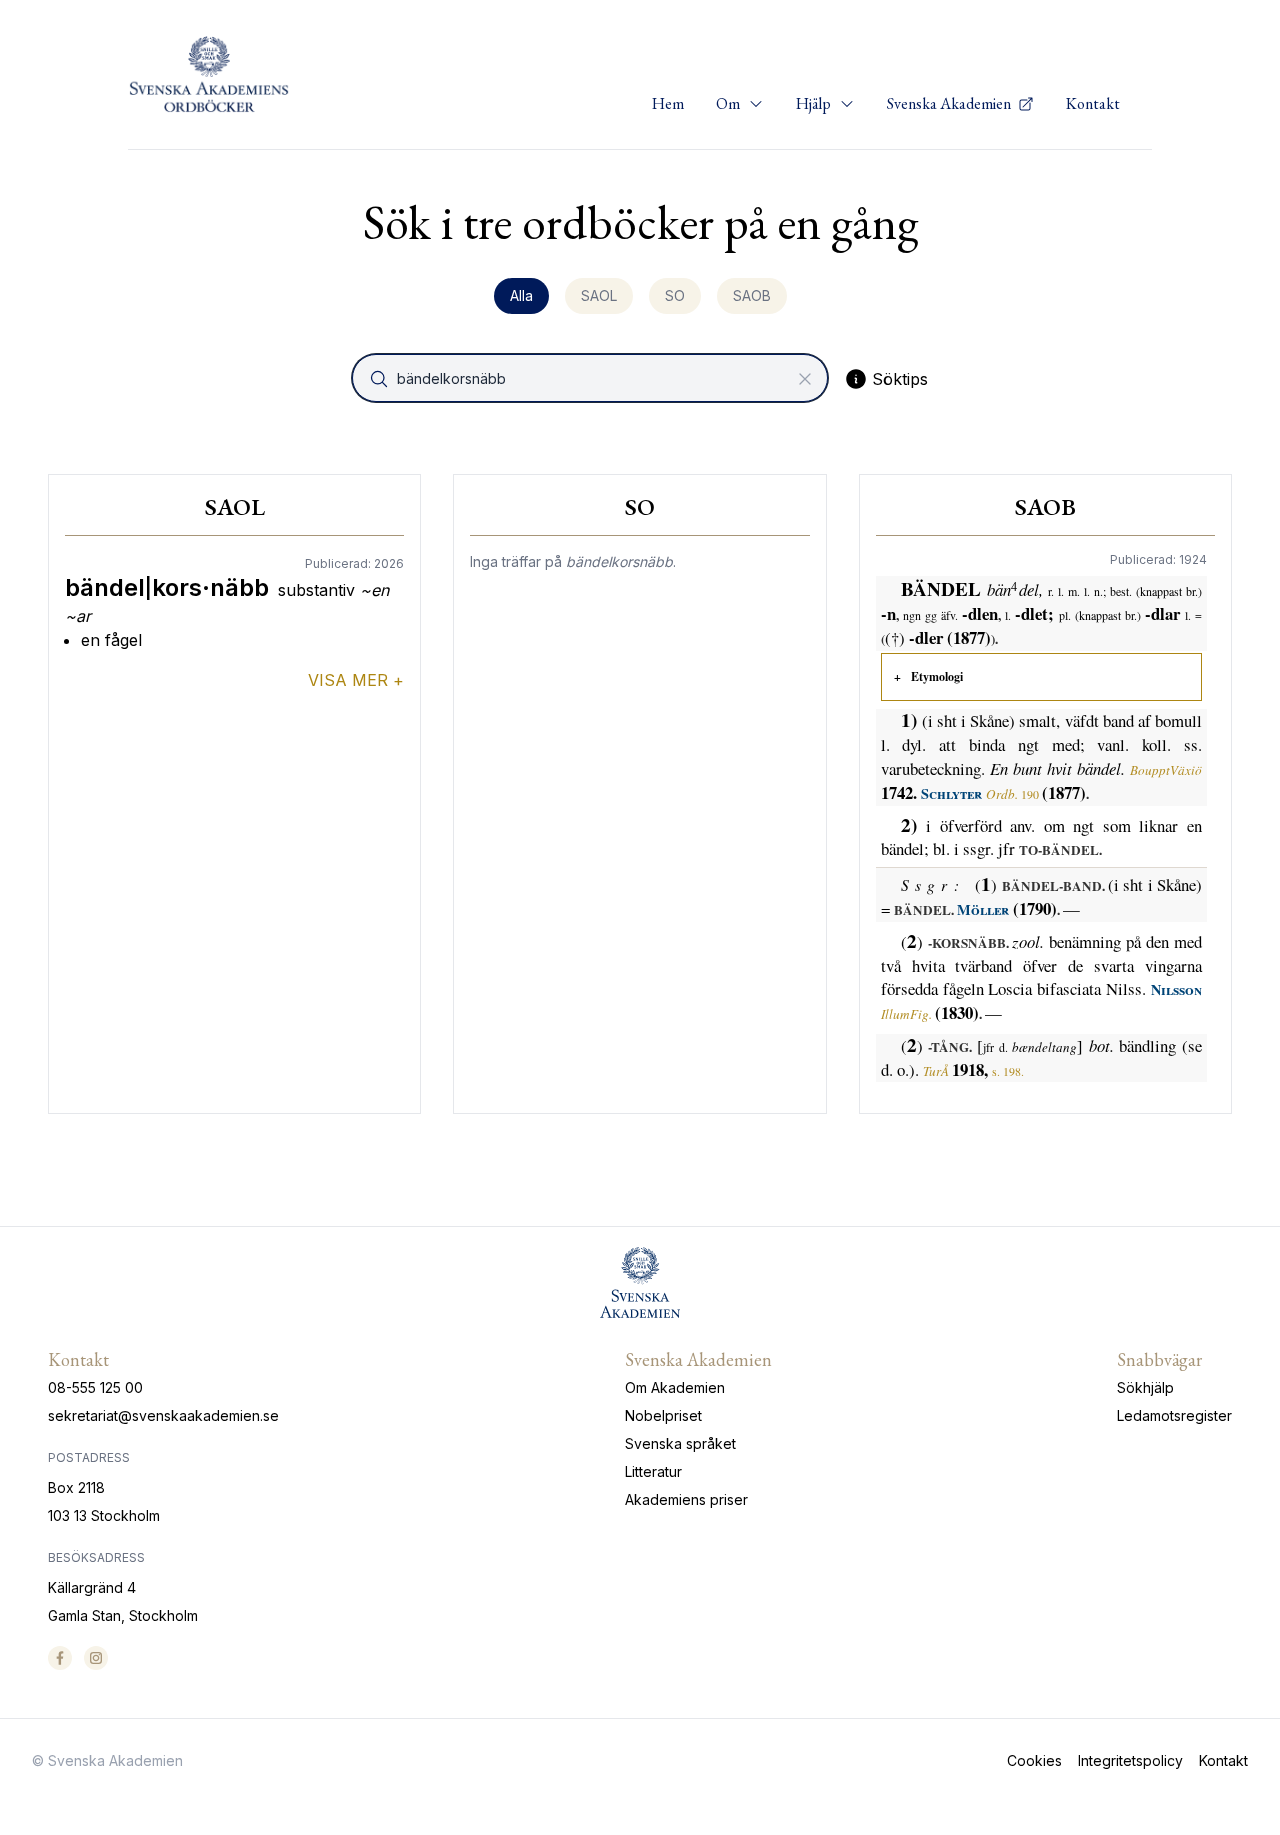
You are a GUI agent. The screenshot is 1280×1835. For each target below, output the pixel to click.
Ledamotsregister (1174, 1415)
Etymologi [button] (937, 676)
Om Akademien (675, 1387)
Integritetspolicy (1130, 1760)
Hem (668, 103)
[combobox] (592, 378)
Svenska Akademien (950, 103)
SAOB (752, 295)
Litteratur (653, 1471)
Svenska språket (680, 1443)
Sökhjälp (1145, 1387)
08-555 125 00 (95, 1387)
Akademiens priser (686, 1499)
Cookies (1034, 1760)
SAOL (599, 295)
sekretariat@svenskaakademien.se (163, 1415)
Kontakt (1093, 103)
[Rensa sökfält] (805, 379)
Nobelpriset (663, 1415)
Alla (521, 295)
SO (675, 295)
